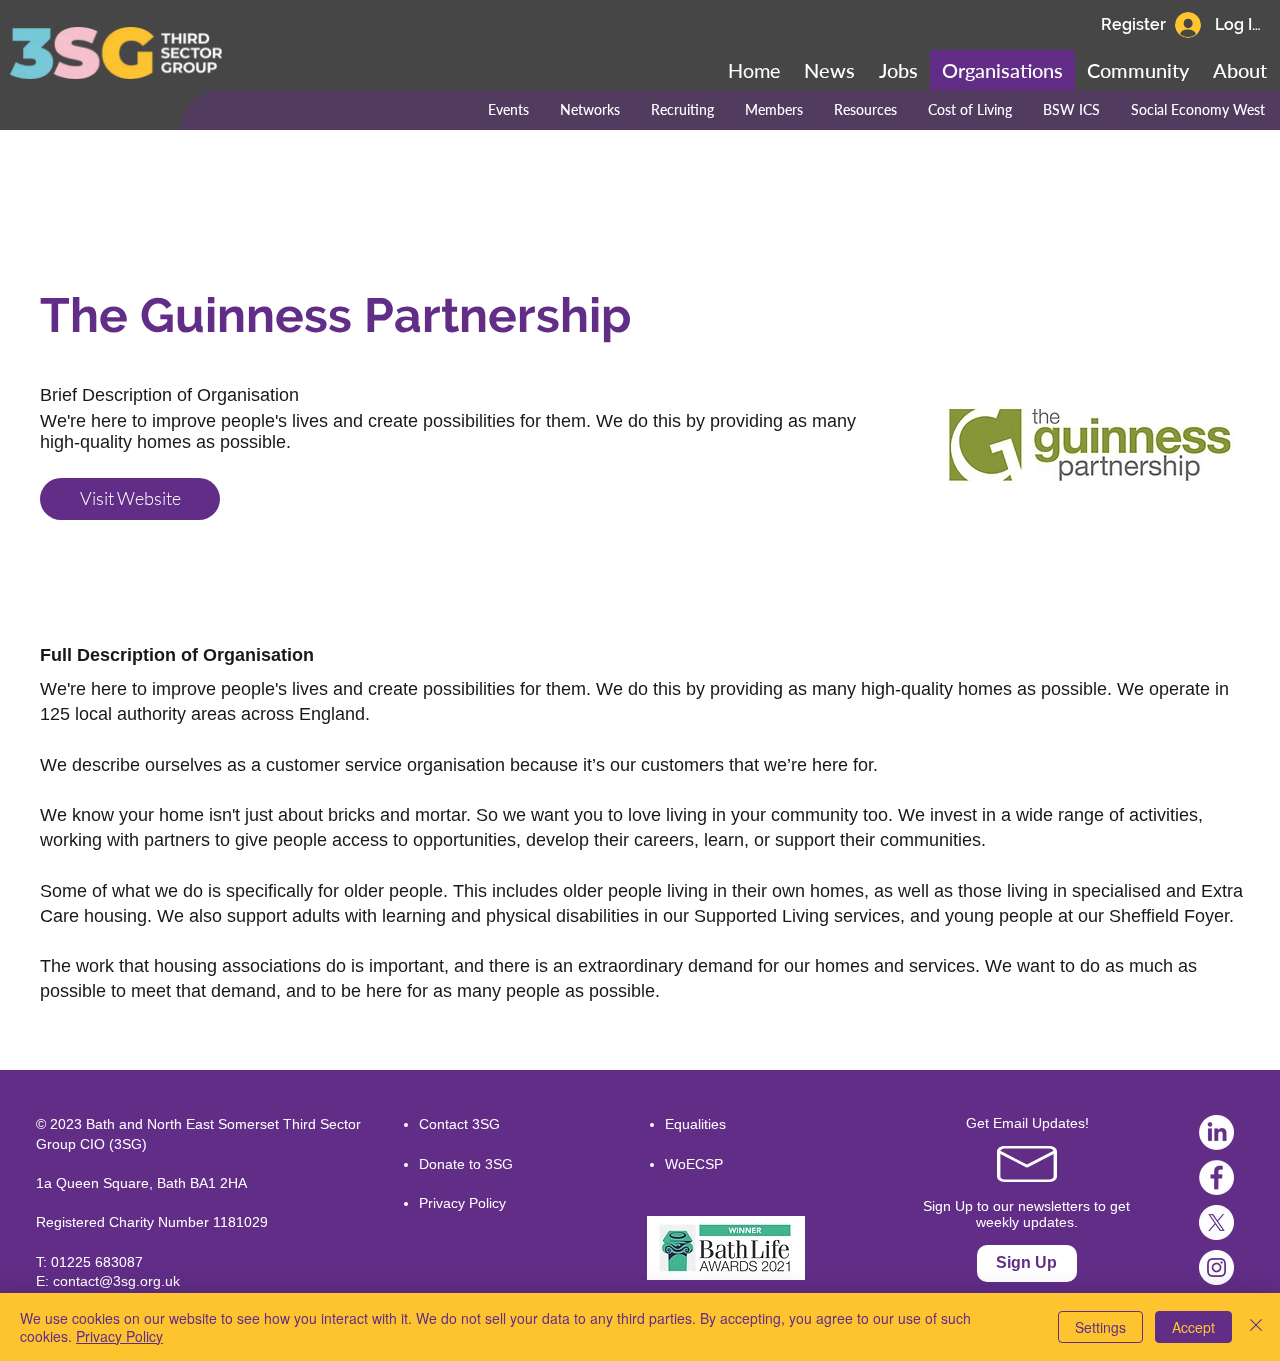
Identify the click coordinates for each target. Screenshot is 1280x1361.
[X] (1216, 1222)
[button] (1138, 70)
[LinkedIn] (1216, 1132)
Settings (1100, 1327)
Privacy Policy (462, 1203)
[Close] (1256, 1327)
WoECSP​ (694, 1164)
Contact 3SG (459, 1124)
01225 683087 (97, 1262)
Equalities (695, 1124)
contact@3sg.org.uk (116, 1281)
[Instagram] (1216, 1267)
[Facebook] (1216, 1177)
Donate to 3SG (466, 1164)
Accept (1193, 1327)
